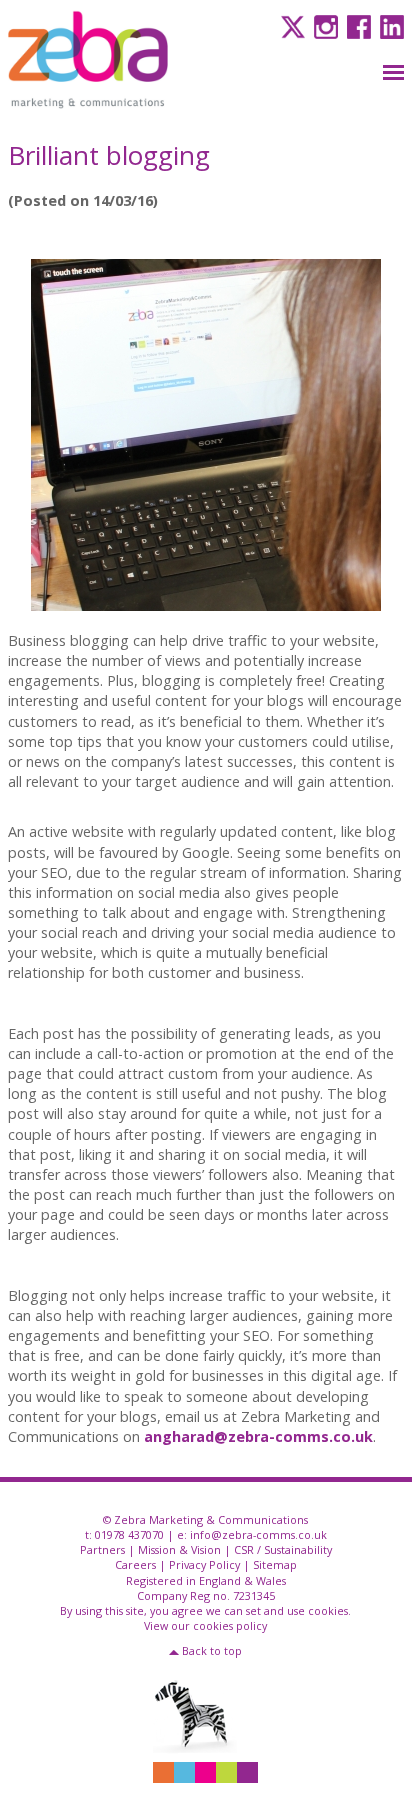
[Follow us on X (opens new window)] (290, 25)
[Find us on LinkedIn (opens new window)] (389, 25)
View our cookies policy (205, 1625)
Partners (102, 1549)
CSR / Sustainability (283, 1549)
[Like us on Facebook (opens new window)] (356, 25)
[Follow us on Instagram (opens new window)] (323, 25)
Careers (135, 1564)
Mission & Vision (179, 1549)
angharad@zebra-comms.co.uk (258, 1436)
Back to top (212, 1650)
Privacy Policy (204, 1564)
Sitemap (275, 1564)
